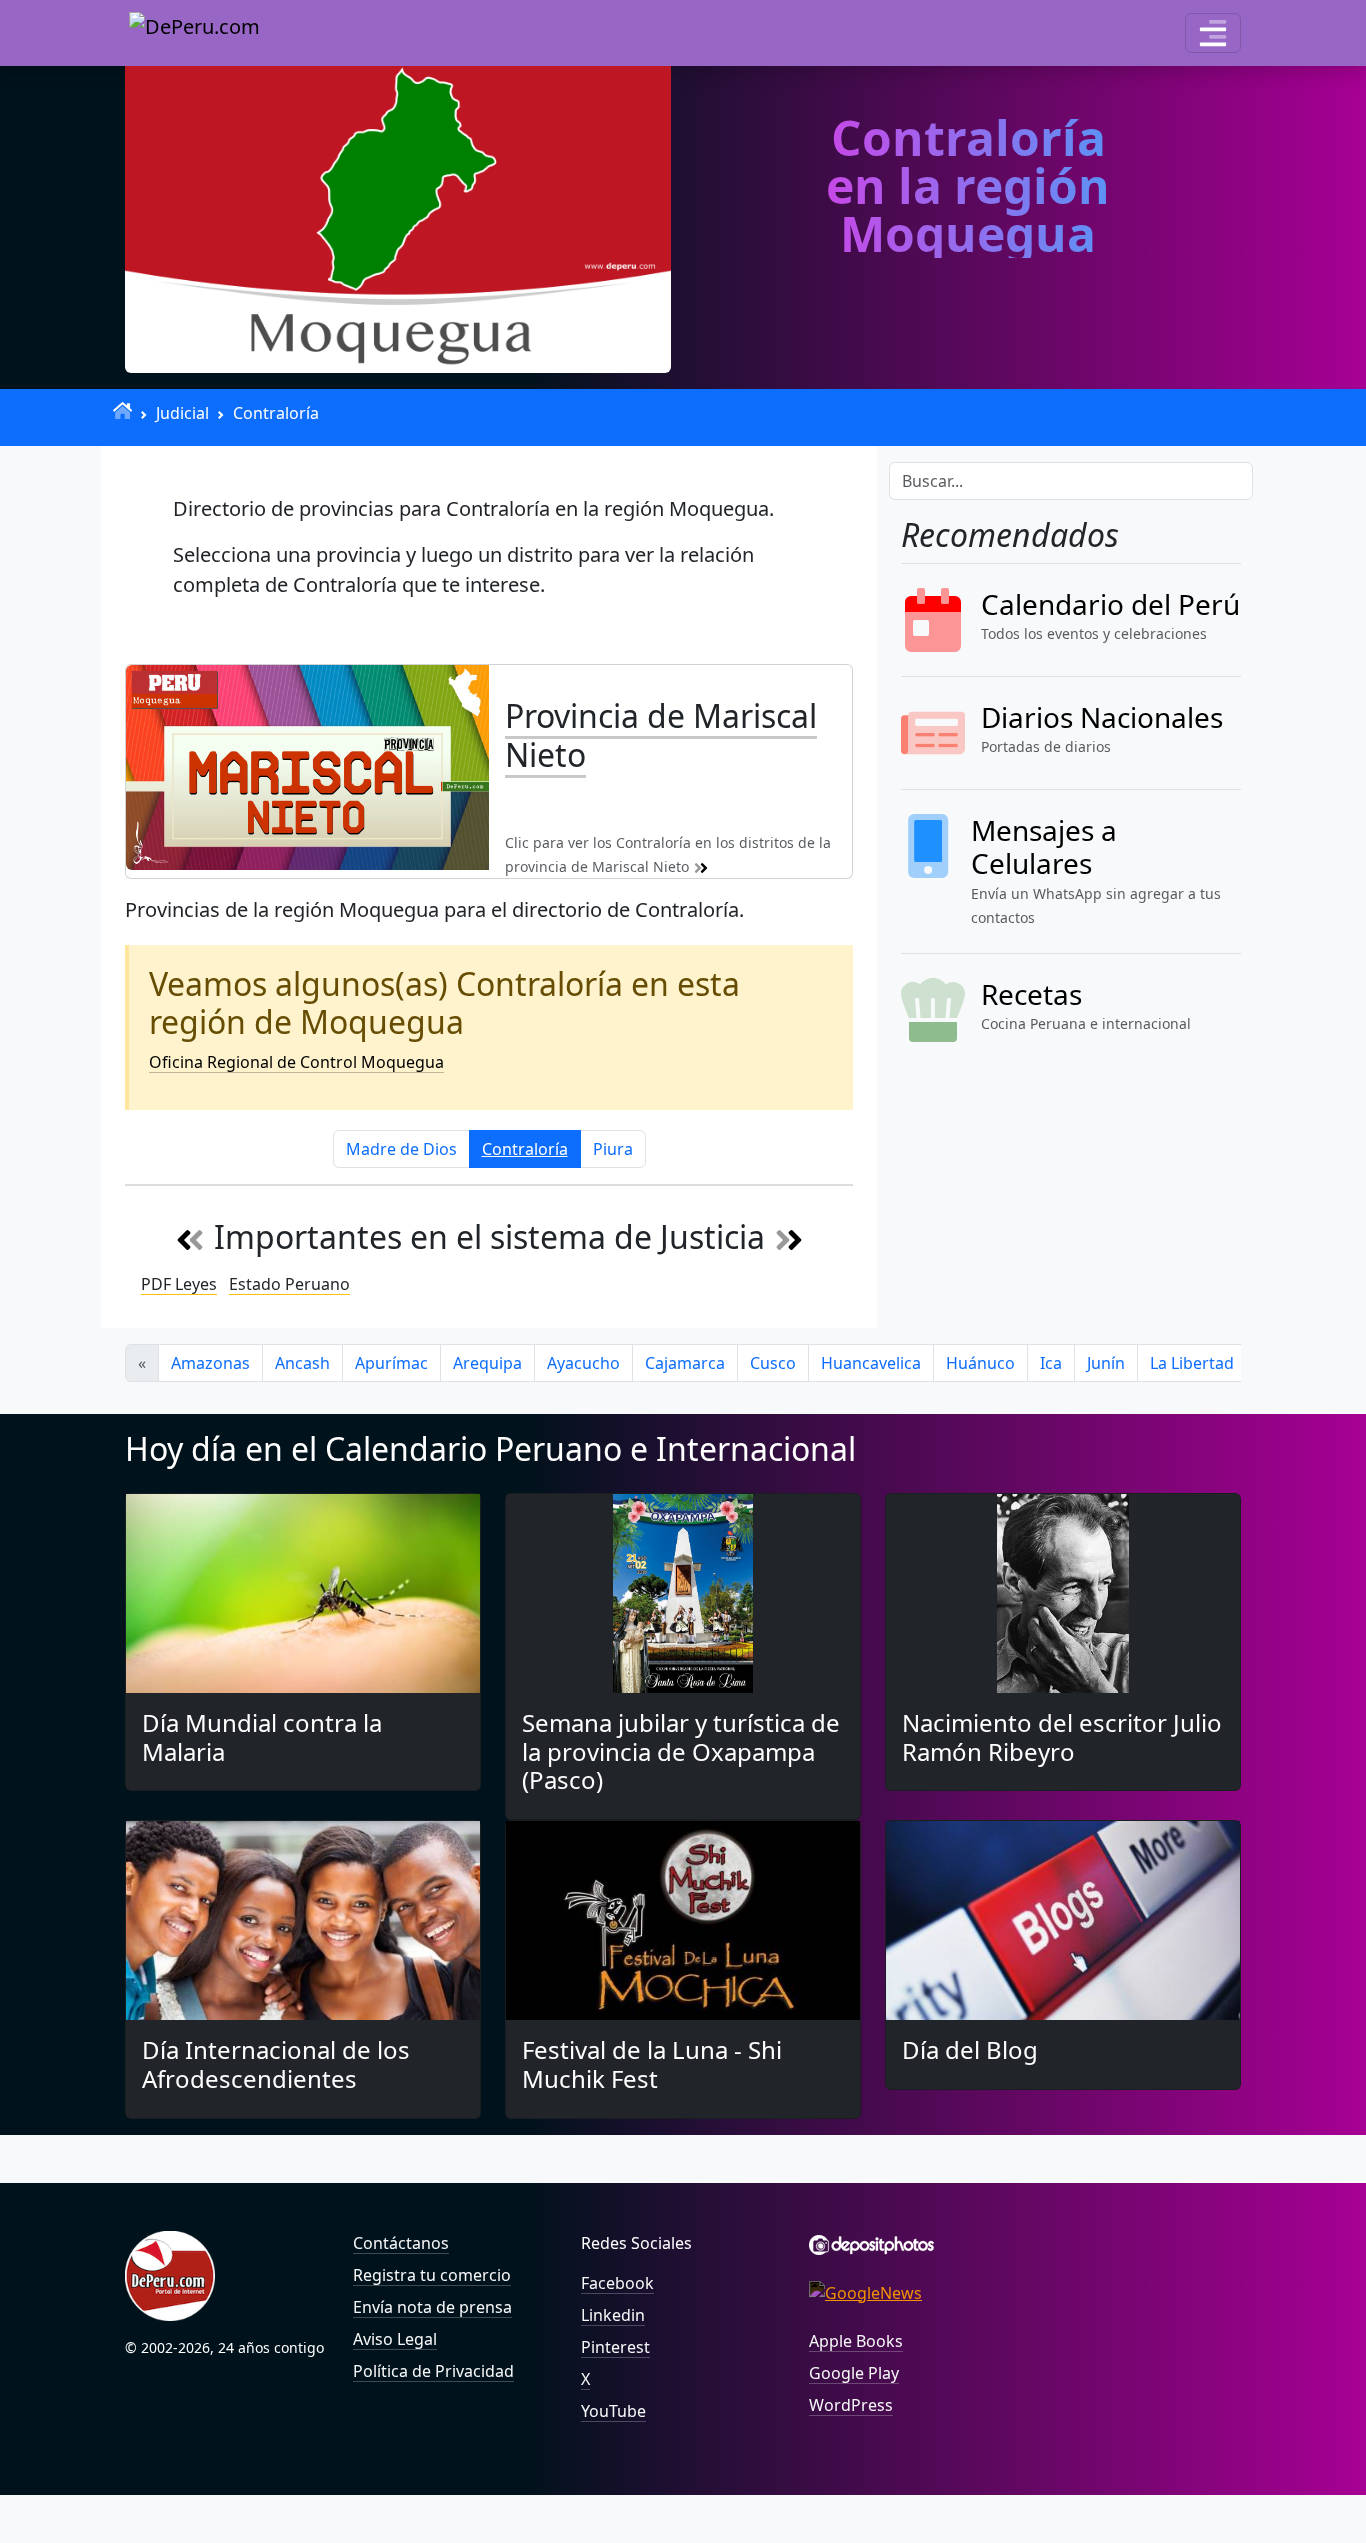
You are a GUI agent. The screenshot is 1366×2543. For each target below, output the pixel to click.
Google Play (854, 2373)
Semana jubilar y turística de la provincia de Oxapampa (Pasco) (681, 1751)
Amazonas (210, 1363)
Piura (613, 1149)
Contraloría (276, 413)
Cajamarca (685, 1363)
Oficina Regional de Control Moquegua (296, 1062)
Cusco (773, 1363)
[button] (1213, 33)
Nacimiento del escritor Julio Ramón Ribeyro (1062, 1737)
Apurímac (391, 1363)
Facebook (617, 2283)
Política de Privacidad (433, 2371)
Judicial (182, 413)
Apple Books (856, 2341)
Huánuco (980, 1363)
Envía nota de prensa (432, 2307)
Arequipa (487, 1363)
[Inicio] (122, 410)
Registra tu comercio (432, 2275)
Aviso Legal (395, 2339)
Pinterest (615, 2347)
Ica (1051, 1363)
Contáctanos (401, 2243)
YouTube (613, 2411)
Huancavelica (871, 1363)
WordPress (851, 2405)
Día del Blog (970, 2049)
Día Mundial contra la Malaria (262, 1737)
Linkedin (613, 2315)
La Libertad (1192, 1363)
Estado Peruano (289, 1284)
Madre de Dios (401, 1149)
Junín (1106, 1363)
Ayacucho (583, 1363)
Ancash (302, 1363)
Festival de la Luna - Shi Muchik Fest (652, 2064)
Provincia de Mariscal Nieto (661, 734)
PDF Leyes (179, 1284)
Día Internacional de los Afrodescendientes (276, 2064)
